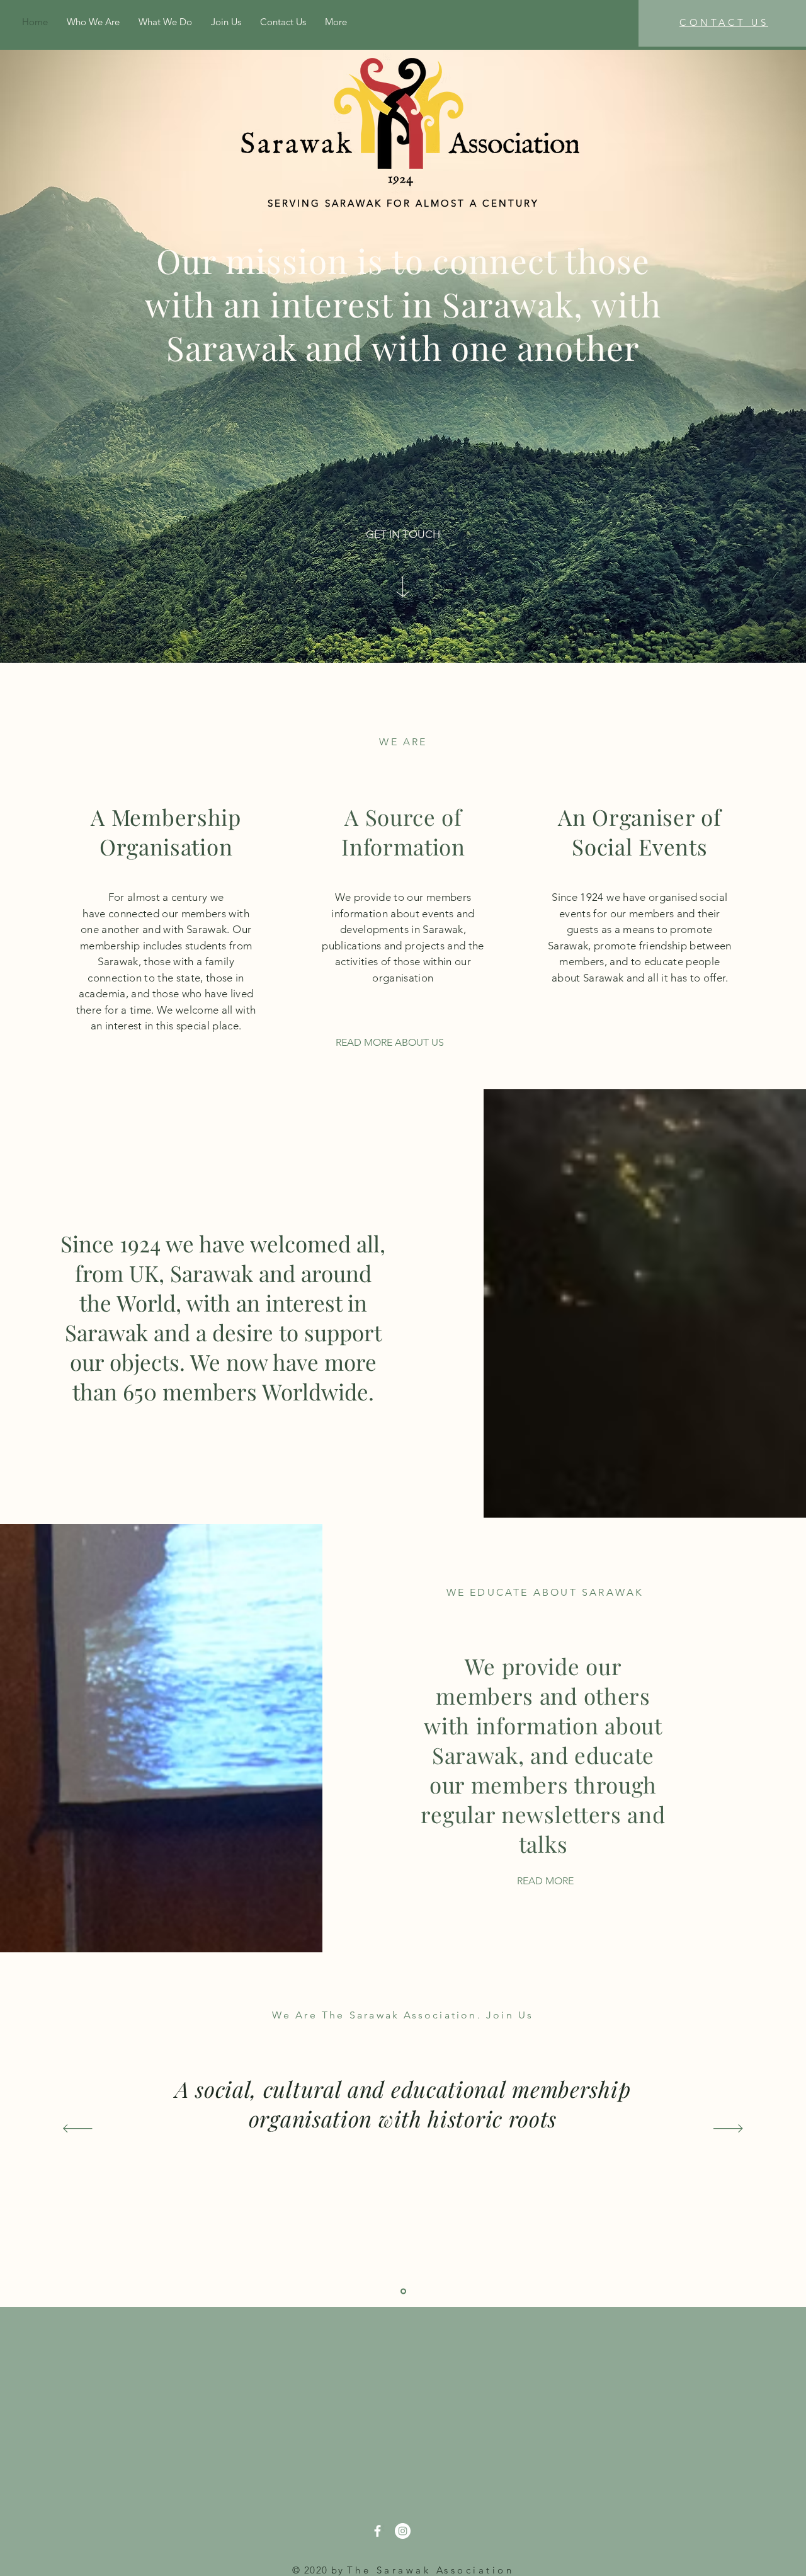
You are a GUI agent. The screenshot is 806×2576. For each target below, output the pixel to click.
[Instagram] (403, 2531)
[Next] (728, 2129)
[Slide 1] (403, 2292)
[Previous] (78, 2129)
